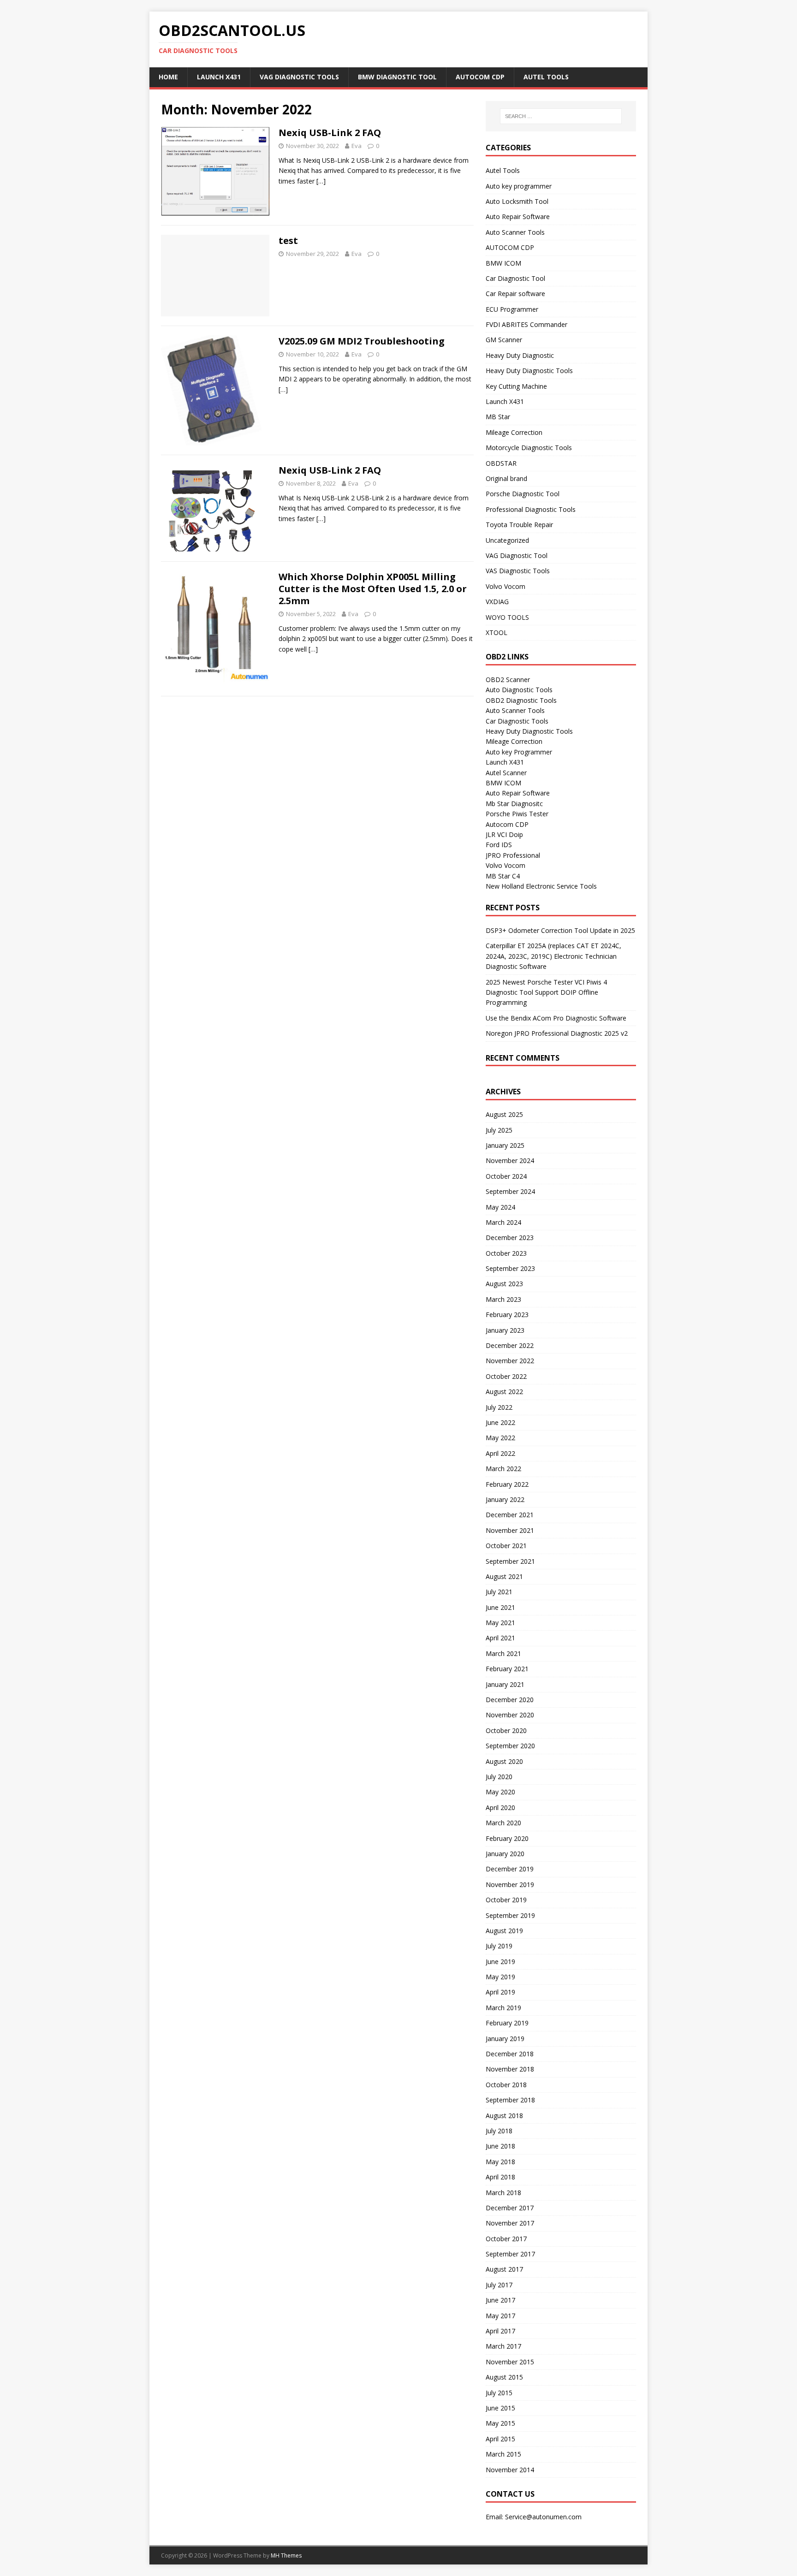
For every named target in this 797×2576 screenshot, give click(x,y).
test (288, 240)
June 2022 (500, 1422)
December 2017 (510, 2208)
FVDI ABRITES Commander (526, 324)
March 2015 (503, 2454)
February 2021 (507, 1669)
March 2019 (503, 2008)
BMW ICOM (503, 263)
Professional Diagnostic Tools (531, 509)
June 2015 (500, 2408)
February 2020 (507, 1838)
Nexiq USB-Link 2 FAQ (330, 133)
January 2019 (505, 2039)
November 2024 (510, 1160)
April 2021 (500, 1638)
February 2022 (507, 1484)
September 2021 (510, 1561)
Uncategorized (507, 540)
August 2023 (504, 1284)
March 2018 (503, 2193)
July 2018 (499, 2131)
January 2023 (505, 1330)
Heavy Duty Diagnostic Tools (529, 371)
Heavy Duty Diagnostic (520, 355)
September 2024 (510, 1191)
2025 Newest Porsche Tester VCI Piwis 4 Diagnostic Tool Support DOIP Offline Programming (546, 992)
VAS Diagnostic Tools (518, 571)
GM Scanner (504, 340)
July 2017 (499, 2285)
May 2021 (500, 1623)
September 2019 (510, 1915)
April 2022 (500, 1453)
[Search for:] (561, 116)
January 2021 (505, 1684)
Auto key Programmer (519, 752)
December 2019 (510, 1869)
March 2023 (503, 1299)
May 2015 (500, 2423)
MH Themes (286, 2555)
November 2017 (510, 2223)
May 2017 (500, 2316)
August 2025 (504, 1114)
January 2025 (505, 1145)
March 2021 (503, 1653)
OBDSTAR (501, 463)
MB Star (498, 417)
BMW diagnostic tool (397, 77)
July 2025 (499, 1130)
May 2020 (500, 1792)
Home (168, 77)
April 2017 (500, 2331)
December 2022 (510, 1345)
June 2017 (500, 2300)
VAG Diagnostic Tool (517, 555)
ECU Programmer (512, 309)
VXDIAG (497, 602)
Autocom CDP (507, 824)
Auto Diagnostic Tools (519, 690)
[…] (321, 181)
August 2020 (504, 1761)
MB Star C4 (503, 876)
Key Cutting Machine (516, 386)
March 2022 (503, 1469)
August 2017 (504, 2269)
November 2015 (510, 2362)
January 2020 (505, 1854)
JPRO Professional (513, 855)
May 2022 (500, 1438)
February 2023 (507, 1315)
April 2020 (500, 1807)
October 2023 (506, 1253)
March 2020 (503, 1823)
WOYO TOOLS (507, 617)
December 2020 (510, 1700)
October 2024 (506, 1176)
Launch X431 (219, 77)
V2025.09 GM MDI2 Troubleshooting (362, 341)
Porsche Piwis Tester (517, 814)
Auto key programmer (519, 186)
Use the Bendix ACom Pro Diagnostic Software (556, 1018)
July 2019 (499, 1946)
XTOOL (497, 632)
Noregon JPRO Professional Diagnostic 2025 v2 (557, 1033)
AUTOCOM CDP (480, 77)
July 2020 (499, 1777)
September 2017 (510, 2254)
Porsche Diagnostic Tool (523, 494)
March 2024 (503, 1222)
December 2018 (510, 2054)
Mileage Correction (514, 432)
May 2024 (500, 1207)
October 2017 (506, 2239)
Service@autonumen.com (543, 2517)
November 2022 (510, 1361)
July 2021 (499, 1592)
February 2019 (507, 2023)
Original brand (506, 478)
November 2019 (510, 1885)
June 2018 (500, 2146)
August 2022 (504, 1392)
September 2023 (510, 1268)
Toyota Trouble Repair (519, 525)
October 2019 (506, 1900)
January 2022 (505, 1499)
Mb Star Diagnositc (514, 804)
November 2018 (510, 2069)
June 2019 (500, 1962)
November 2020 (510, 1715)
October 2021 (506, 1546)
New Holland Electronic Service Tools (541, 886)
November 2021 (510, 1530)
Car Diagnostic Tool (515, 278)
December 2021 (510, 1515)
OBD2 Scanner (508, 680)
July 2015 (499, 2393)
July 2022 (499, 1407)
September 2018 (510, 2100)
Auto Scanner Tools (515, 232)
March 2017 (503, 2346)
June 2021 (500, 1607)
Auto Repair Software (518, 217)
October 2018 (506, 2085)
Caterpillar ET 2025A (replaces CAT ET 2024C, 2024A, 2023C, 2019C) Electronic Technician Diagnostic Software (553, 956)
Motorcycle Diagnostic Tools (529, 448)
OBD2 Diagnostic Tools (521, 700)
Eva (357, 146)
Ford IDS (499, 845)
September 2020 (510, 1746)
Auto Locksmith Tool (517, 201)
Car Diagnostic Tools (517, 721)
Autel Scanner (506, 773)
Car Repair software (515, 294)
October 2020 (506, 1730)
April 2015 (500, 2439)
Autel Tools (546, 77)
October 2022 (506, 1376)
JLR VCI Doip (504, 834)
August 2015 (504, 2377)
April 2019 (500, 1992)
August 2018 (504, 2116)
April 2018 (500, 2177)
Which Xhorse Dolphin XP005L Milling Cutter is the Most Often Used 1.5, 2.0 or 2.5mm (373, 589)
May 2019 (500, 1977)
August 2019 (504, 1931)
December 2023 (510, 1238)
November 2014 (510, 2470)
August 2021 (504, 1576)
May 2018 (500, 2162)
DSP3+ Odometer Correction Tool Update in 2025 (560, 930)
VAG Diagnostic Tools (299, 77)
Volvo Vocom (506, 586)
